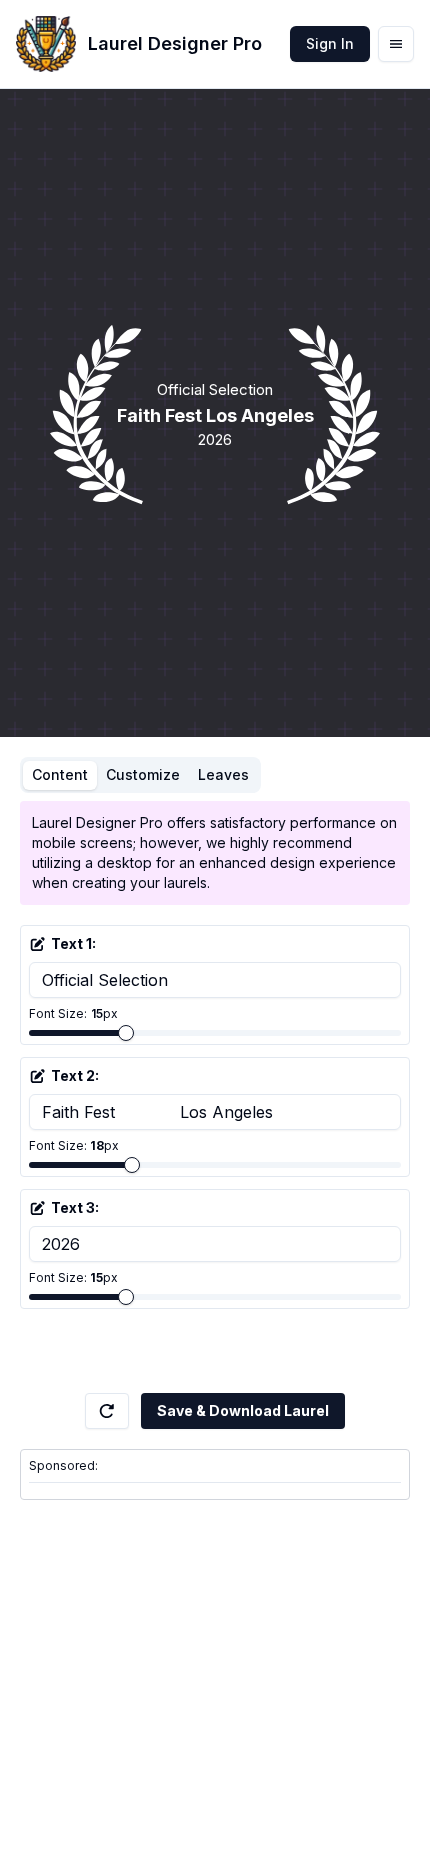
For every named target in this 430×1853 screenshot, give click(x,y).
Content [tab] (60, 774)
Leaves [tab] (223, 774)
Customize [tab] (143, 774)
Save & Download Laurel (243, 1410)
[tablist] (140, 775)
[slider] (126, 1033)
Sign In (330, 43)
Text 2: (75, 1075)
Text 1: (73, 943)
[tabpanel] (215, 1097)
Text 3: (75, 1207)
